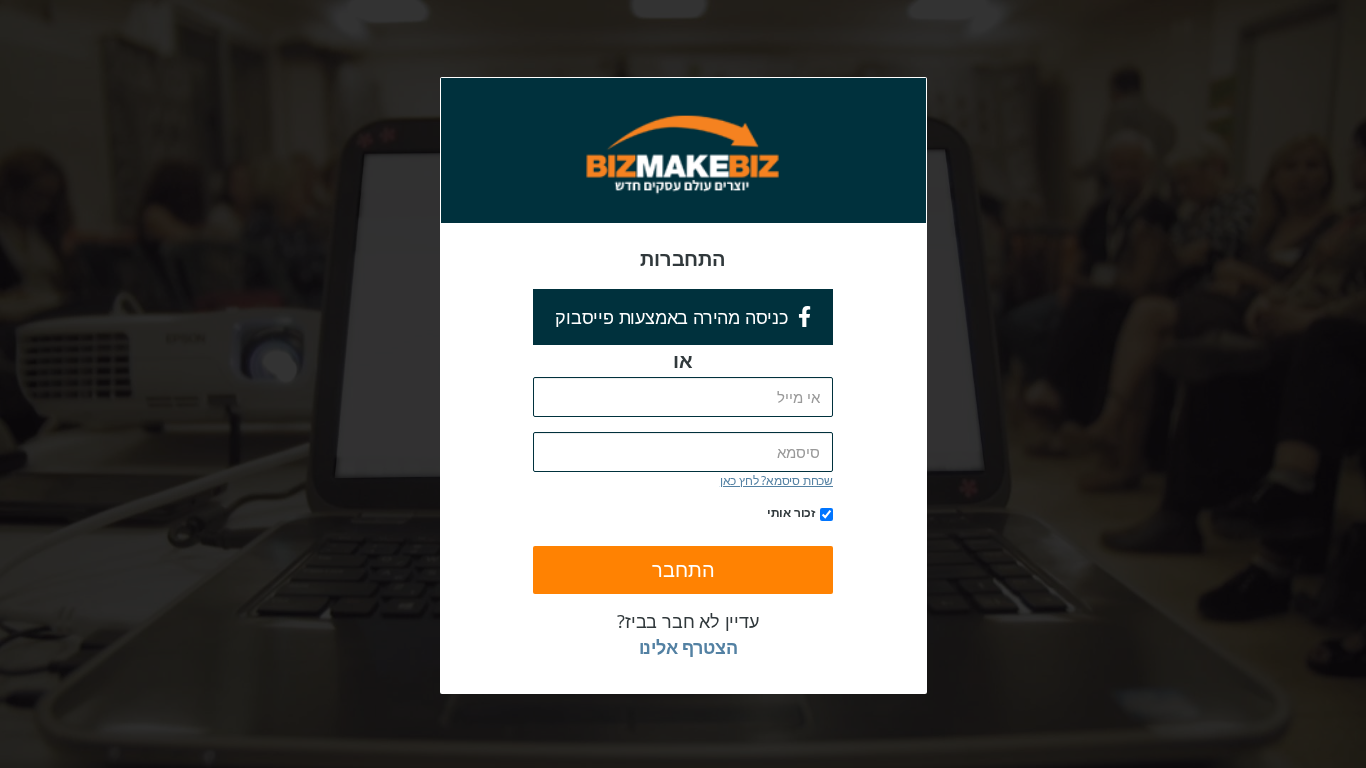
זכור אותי (791, 512)
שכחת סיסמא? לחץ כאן (776, 480)
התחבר (683, 569)
